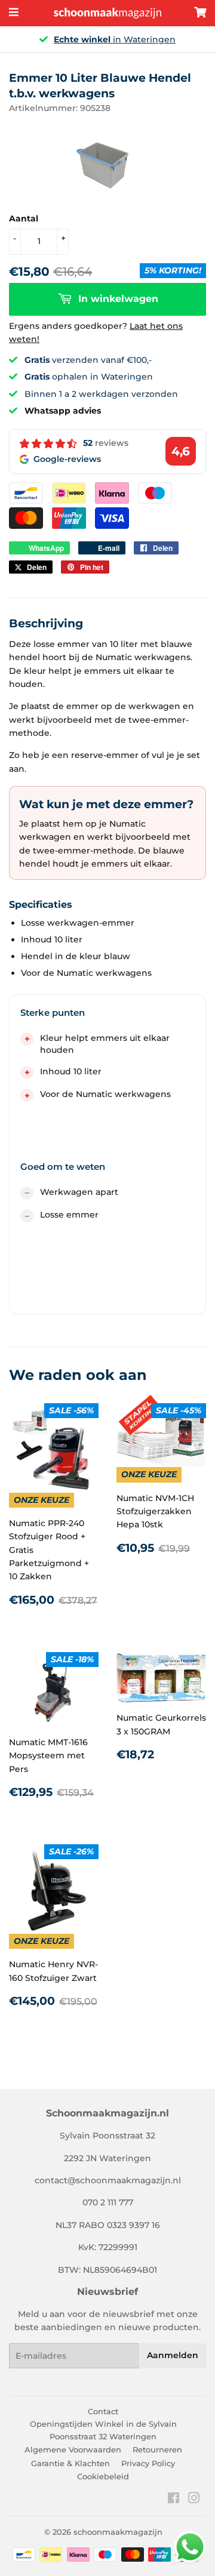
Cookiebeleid (103, 2476)
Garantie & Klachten (70, 2463)
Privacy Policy (148, 2463)
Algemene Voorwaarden (73, 2449)
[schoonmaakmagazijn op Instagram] (194, 2500)
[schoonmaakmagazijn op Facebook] (173, 2500)
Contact (103, 2411)
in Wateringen (115, 39)
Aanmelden (173, 2355)
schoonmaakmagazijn (118, 2532)
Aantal (24, 218)
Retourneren (157, 2449)
